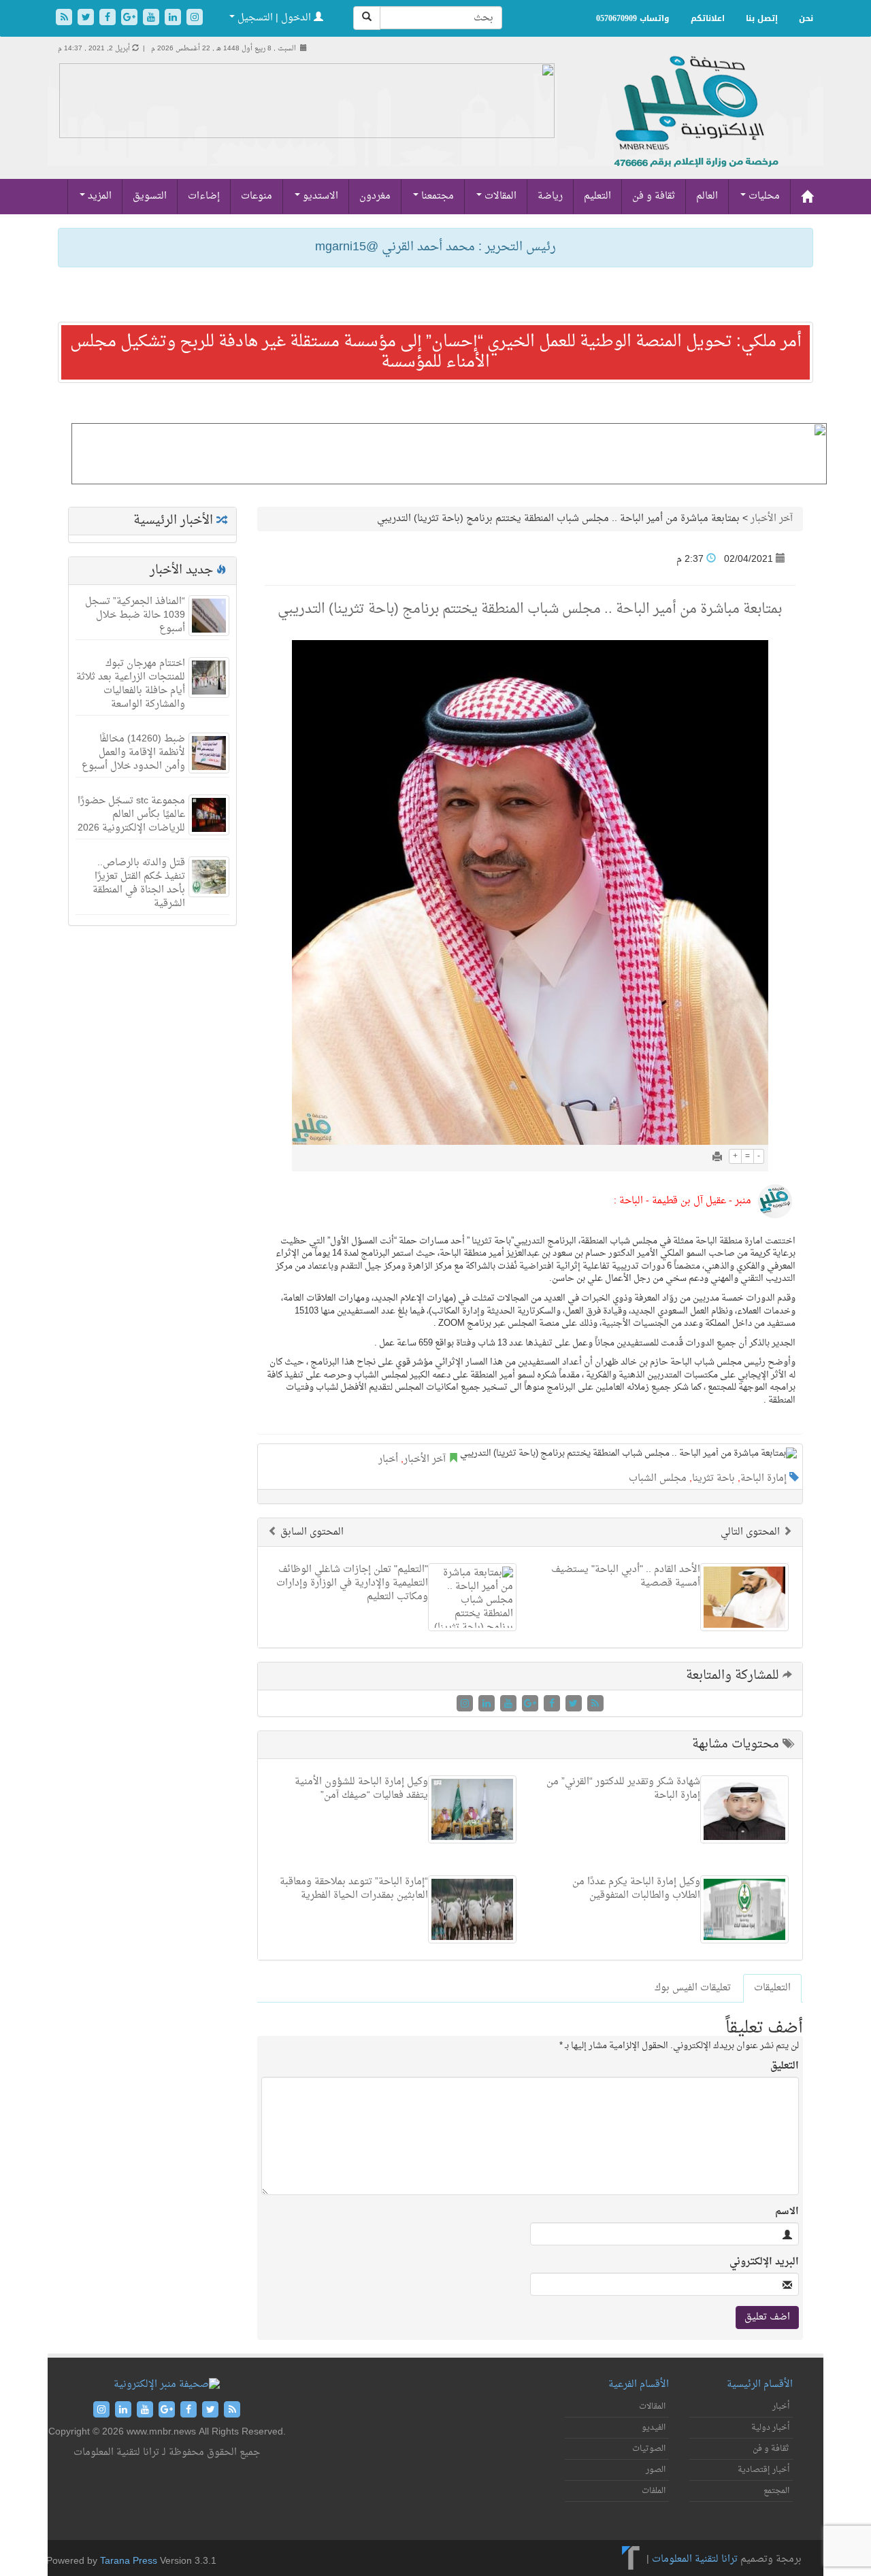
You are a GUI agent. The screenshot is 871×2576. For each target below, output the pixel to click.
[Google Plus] (131, 19)
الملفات (654, 2491)
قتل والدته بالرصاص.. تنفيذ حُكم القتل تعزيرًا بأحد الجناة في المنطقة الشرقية (139, 883)
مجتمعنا (436, 196)
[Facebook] (109, 19)
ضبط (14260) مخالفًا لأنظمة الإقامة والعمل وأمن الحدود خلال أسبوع (133, 753)
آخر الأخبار (772, 519)
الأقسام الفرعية (639, 2385)
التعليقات (772, 1988)
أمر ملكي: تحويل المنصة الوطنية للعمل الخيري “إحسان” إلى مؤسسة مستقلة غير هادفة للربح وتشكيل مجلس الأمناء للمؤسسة (436, 352)
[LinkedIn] (174, 19)
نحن (806, 18)
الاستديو (319, 196)
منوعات (257, 196)
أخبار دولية (770, 2428)
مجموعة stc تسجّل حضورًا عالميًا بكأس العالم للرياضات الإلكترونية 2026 (131, 815)
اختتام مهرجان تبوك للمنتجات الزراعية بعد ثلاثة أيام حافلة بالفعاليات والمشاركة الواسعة (131, 684)
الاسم (787, 2212)
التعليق (785, 2067)
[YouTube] (152, 19)
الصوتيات (649, 2449)
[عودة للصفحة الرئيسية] (694, 126)
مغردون (375, 196)
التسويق (150, 196)
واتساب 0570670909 (633, 18)
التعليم (597, 196)
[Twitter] (87, 19)
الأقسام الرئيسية (760, 2385)
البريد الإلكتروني (764, 2262)
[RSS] (65, 19)
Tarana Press (129, 2561)
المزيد (98, 196)
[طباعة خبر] (717, 1158)
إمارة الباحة (763, 1478)
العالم (707, 196)
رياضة (550, 196)
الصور (656, 2470)
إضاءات (204, 196)
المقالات (499, 196)
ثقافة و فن (654, 196)
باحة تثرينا (713, 1478)
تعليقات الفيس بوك (693, 1988)
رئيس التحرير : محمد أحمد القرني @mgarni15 (435, 247)
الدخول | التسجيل (274, 18)
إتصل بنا (762, 18)
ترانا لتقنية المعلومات (695, 2559)
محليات (763, 196)
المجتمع (776, 2491)
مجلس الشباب (658, 1478)
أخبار (388, 1459)
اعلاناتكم (708, 18)
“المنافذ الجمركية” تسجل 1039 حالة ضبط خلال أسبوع (135, 615)
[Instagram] (195, 19)
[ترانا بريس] (631, 2559)
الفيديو (654, 2428)
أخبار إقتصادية (763, 2470)
